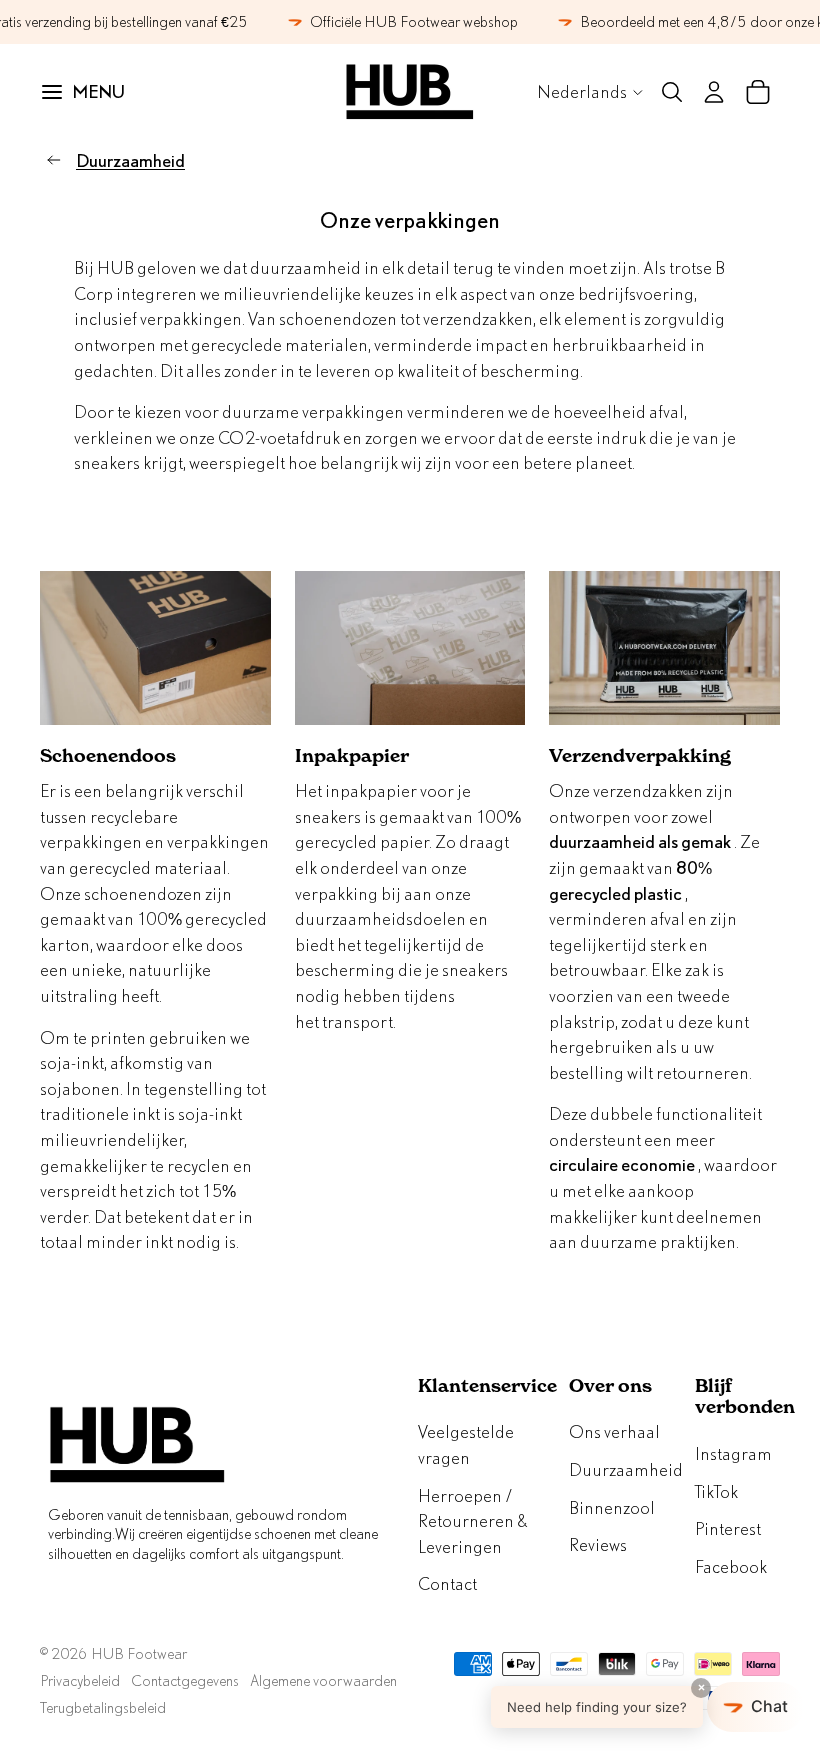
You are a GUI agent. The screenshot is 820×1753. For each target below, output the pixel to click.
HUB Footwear (139, 1653)
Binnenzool (612, 1507)
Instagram (733, 1453)
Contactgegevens (185, 1680)
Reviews (598, 1544)
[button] (647, 1707)
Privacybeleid (80, 1680)
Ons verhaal (614, 1431)
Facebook (731, 1566)
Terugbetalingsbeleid (103, 1707)
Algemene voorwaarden (323, 1680)
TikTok (716, 1491)
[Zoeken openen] (672, 92)
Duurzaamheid (130, 160)
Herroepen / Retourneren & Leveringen (472, 1521)
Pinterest (728, 1528)
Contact (447, 1583)
